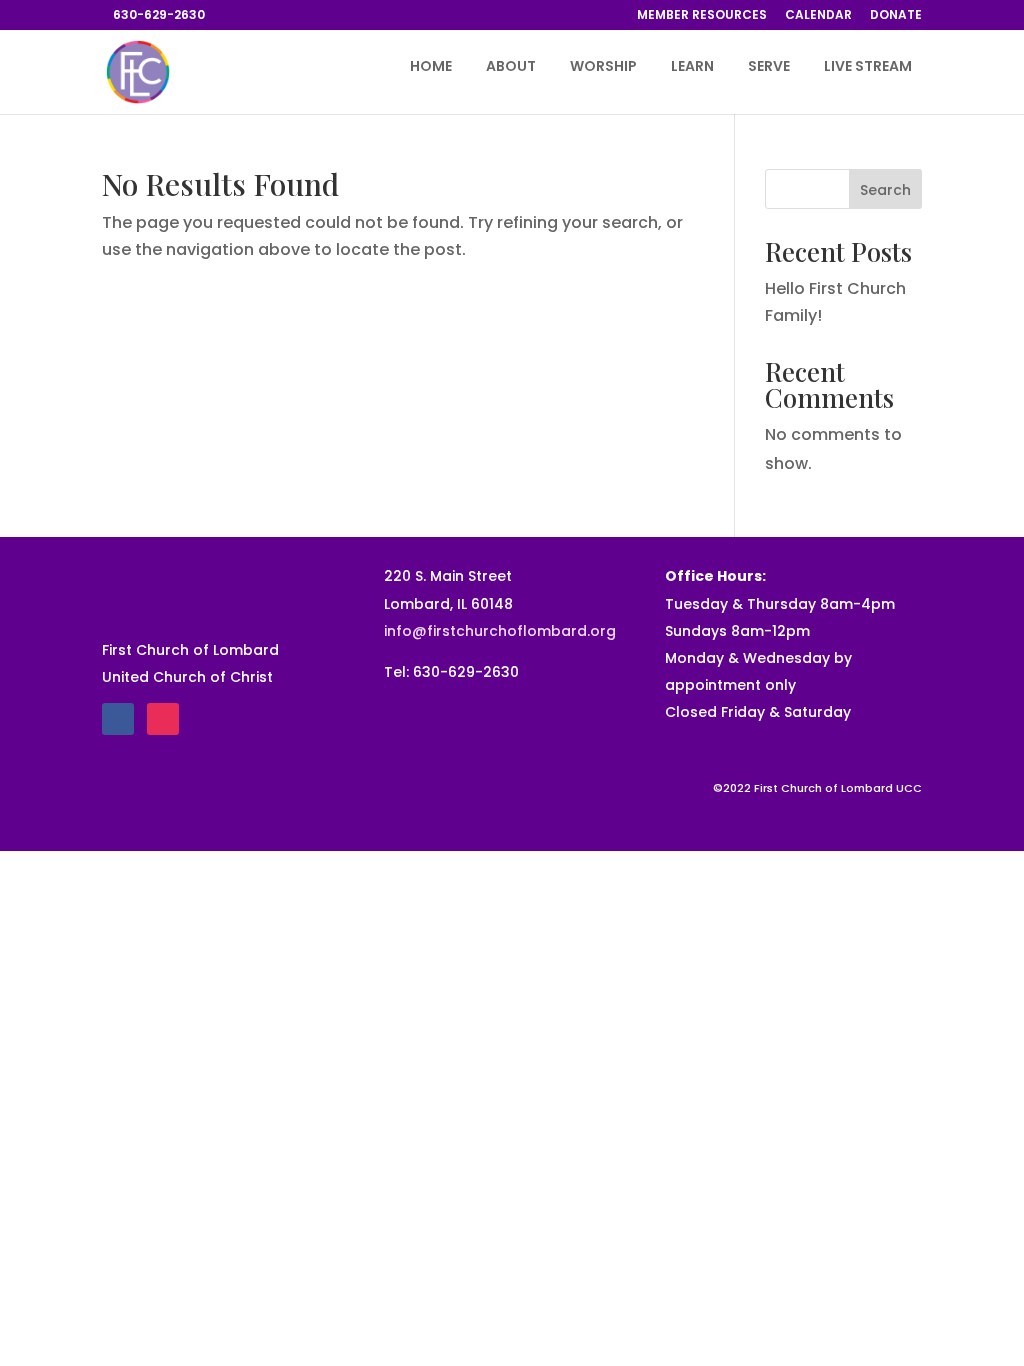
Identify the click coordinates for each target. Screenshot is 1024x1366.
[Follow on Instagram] (163, 719)
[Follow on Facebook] (118, 719)
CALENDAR (818, 16)
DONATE (896, 16)
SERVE (769, 67)
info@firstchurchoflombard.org (500, 631)
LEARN (692, 67)
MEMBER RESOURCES (702, 16)
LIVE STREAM (868, 67)
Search (885, 190)
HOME (431, 67)
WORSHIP (603, 67)
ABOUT (511, 67)
